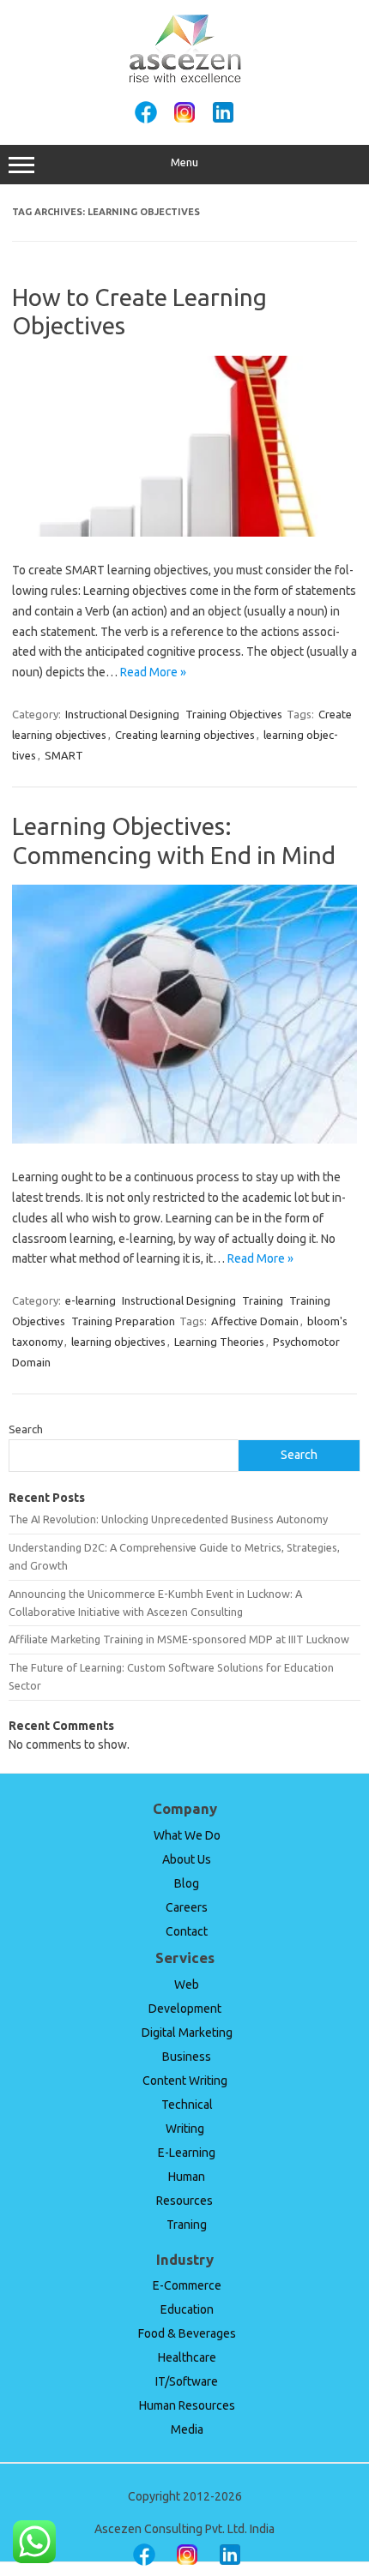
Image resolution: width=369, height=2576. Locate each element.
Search (26, 1429)
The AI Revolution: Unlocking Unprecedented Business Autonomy (168, 1519)
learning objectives (118, 1342)
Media (187, 2429)
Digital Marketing (187, 2033)
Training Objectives (234, 714)
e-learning (91, 1300)
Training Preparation (123, 1321)
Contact (187, 1931)
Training (263, 1300)
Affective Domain (255, 1321)
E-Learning (187, 2153)
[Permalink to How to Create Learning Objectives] (184, 532)
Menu (184, 162)
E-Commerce (187, 2285)
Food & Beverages (187, 2333)
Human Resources (187, 2405)
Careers (187, 1907)
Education (187, 2309)
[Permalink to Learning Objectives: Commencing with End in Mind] (184, 1139)
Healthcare (187, 2357)
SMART (64, 755)
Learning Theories (219, 1342)
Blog (187, 1883)
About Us (187, 1859)
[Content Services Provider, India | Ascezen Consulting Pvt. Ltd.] (185, 80)
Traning (187, 2225)
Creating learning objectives (185, 735)
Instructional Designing (122, 714)
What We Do (187, 1835)
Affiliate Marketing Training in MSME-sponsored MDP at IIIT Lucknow (179, 1639)
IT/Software (187, 2381)
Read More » (153, 672)
